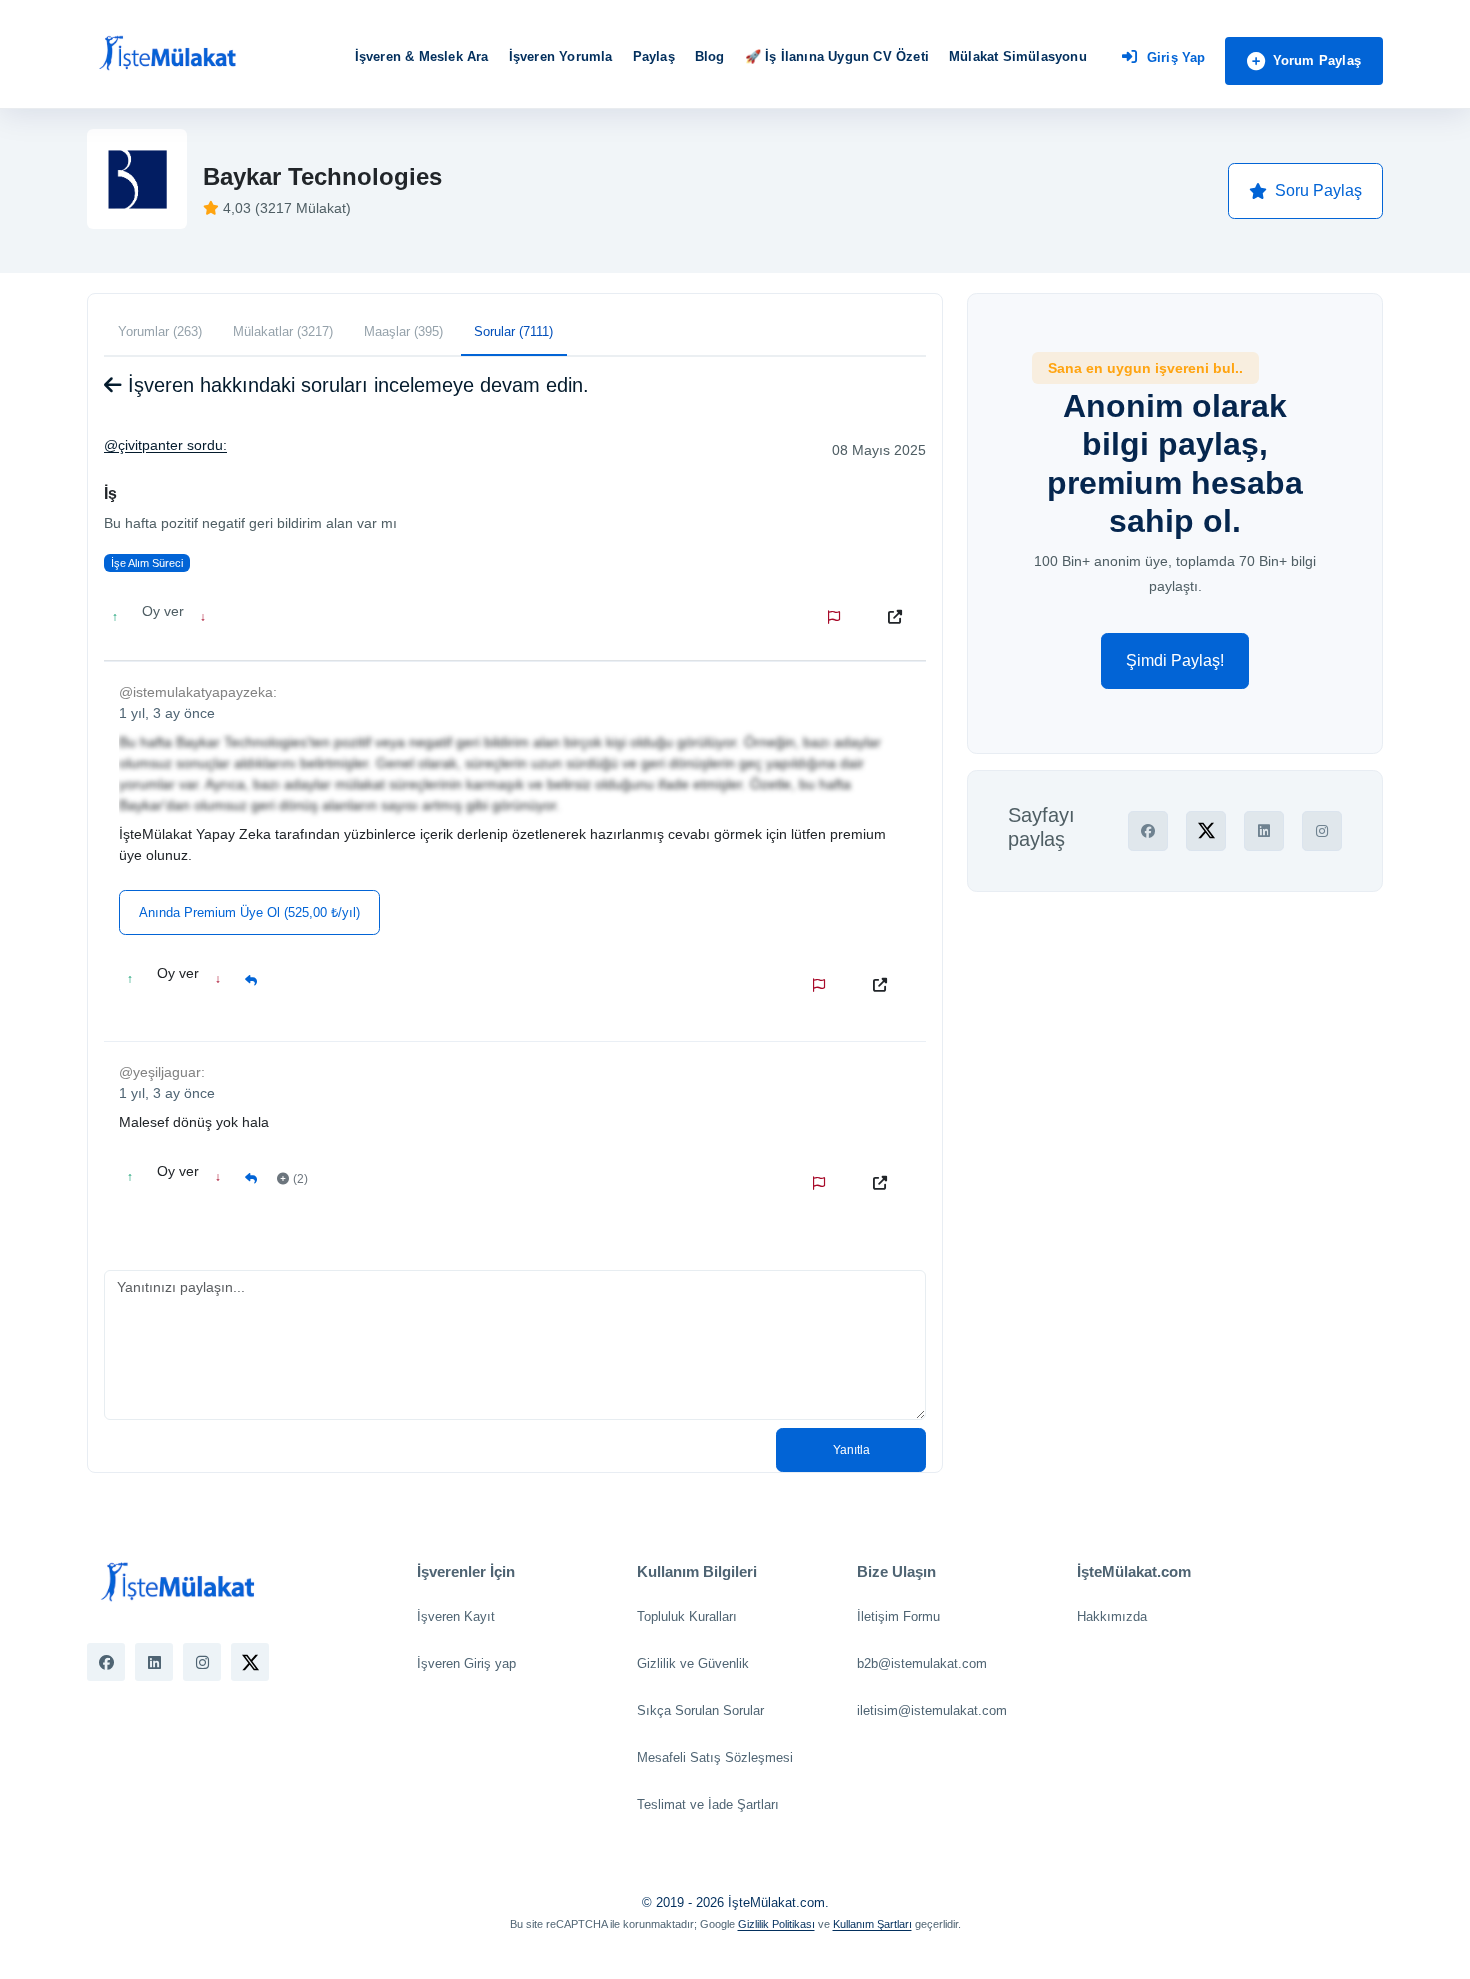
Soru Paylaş (1318, 190)
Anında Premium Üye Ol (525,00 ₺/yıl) (249, 912)
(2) (300, 1179)
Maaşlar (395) (403, 331)
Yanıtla (851, 1450)
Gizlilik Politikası (776, 1924)
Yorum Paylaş (1317, 60)
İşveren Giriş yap (466, 1663)
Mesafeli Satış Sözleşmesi (715, 1757)
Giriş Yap (1176, 57)
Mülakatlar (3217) (283, 331)
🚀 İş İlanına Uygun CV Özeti (837, 56)
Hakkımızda (1112, 1616)
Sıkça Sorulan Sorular (700, 1710)
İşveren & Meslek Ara (422, 56)
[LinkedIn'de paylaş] (1264, 831)
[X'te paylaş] (1206, 831)
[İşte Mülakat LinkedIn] (154, 1662)
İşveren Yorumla (561, 56)
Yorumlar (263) (160, 331)
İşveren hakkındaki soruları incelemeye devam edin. (355, 385)
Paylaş (654, 56)
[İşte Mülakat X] (250, 1662)
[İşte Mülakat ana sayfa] (167, 54)
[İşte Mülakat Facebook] (106, 1662)
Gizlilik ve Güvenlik (693, 1663)
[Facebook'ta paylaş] (1148, 831)
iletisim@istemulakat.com (932, 1710)
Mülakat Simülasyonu (1018, 56)
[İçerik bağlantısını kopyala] (899, 617)
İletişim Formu (898, 1616)
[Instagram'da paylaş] (1322, 831)
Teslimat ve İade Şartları (708, 1804)
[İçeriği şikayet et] (838, 617)
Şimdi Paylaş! (1175, 660)
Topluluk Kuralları (687, 1616)
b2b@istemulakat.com (922, 1663)
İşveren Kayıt (456, 1616)
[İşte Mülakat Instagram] (202, 1662)
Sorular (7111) (513, 331)
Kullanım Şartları (872, 1924)
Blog (710, 56)
